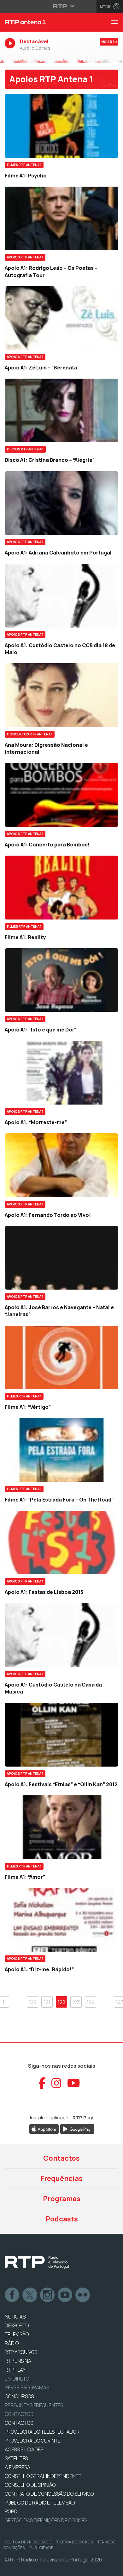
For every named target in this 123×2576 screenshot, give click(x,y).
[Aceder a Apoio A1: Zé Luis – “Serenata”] (61, 318)
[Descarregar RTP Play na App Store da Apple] (44, 2128)
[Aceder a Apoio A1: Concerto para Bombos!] (61, 795)
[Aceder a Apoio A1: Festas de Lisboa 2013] (61, 1543)
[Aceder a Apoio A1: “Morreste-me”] (61, 1073)
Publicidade (41, 2548)
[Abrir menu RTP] (62, 6)
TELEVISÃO (17, 2334)
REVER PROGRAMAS (27, 2387)
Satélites (16, 2458)
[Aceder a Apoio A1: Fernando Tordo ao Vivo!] (61, 1165)
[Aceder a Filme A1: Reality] (61, 888)
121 (47, 2002)
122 (61, 2002)
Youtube (65, 2295)
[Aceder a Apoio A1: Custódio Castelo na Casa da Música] (61, 1635)
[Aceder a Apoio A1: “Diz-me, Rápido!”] (61, 1920)
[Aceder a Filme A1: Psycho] (61, 126)
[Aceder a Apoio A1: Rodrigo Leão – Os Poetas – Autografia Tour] (61, 219)
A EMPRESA (18, 2467)
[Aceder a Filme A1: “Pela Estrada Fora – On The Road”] (61, 1450)
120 (32, 2002)
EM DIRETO (17, 2379)
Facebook (12, 2295)
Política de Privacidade (28, 2542)
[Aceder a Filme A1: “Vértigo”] (61, 1358)
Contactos (61, 2158)
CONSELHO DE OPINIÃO (30, 2485)
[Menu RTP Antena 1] (117, 22)
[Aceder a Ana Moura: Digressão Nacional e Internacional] (61, 695)
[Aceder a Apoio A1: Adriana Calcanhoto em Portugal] (61, 503)
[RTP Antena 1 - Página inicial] (41, 22)
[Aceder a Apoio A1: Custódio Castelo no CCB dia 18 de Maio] (61, 596)
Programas (62, 2199)
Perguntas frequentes (34, 2405)
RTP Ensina (18, 2361)
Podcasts (62, 2219)
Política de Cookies (74, 2542)
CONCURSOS (19, 2396)
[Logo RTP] (37, 2262)
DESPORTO (17, 2325)
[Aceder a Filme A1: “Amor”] (61, 1827)
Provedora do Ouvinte (33, 2441)
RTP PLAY (15, 2370)
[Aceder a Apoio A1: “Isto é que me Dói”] (61, 980)
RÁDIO (12, 2343)
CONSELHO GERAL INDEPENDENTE (43, 2476)
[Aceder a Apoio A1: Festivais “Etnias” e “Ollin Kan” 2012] (61, 1735)
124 (91, 2002)
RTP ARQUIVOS (21, 2352)
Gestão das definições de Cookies (46, 2520)
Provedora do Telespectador (42, 2432)
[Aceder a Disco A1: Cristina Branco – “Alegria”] (61, 410)
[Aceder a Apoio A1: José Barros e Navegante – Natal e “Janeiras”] (61, 1258)
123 (76, 2002)
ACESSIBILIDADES (24, 2449)
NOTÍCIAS (15, 2317)
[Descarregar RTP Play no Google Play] (77, 2128)
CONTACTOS (19, 2423)
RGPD (11, 2511)
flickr (83, 2295)
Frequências (61, 2178)
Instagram (48, 2295)
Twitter (30, 2295)
